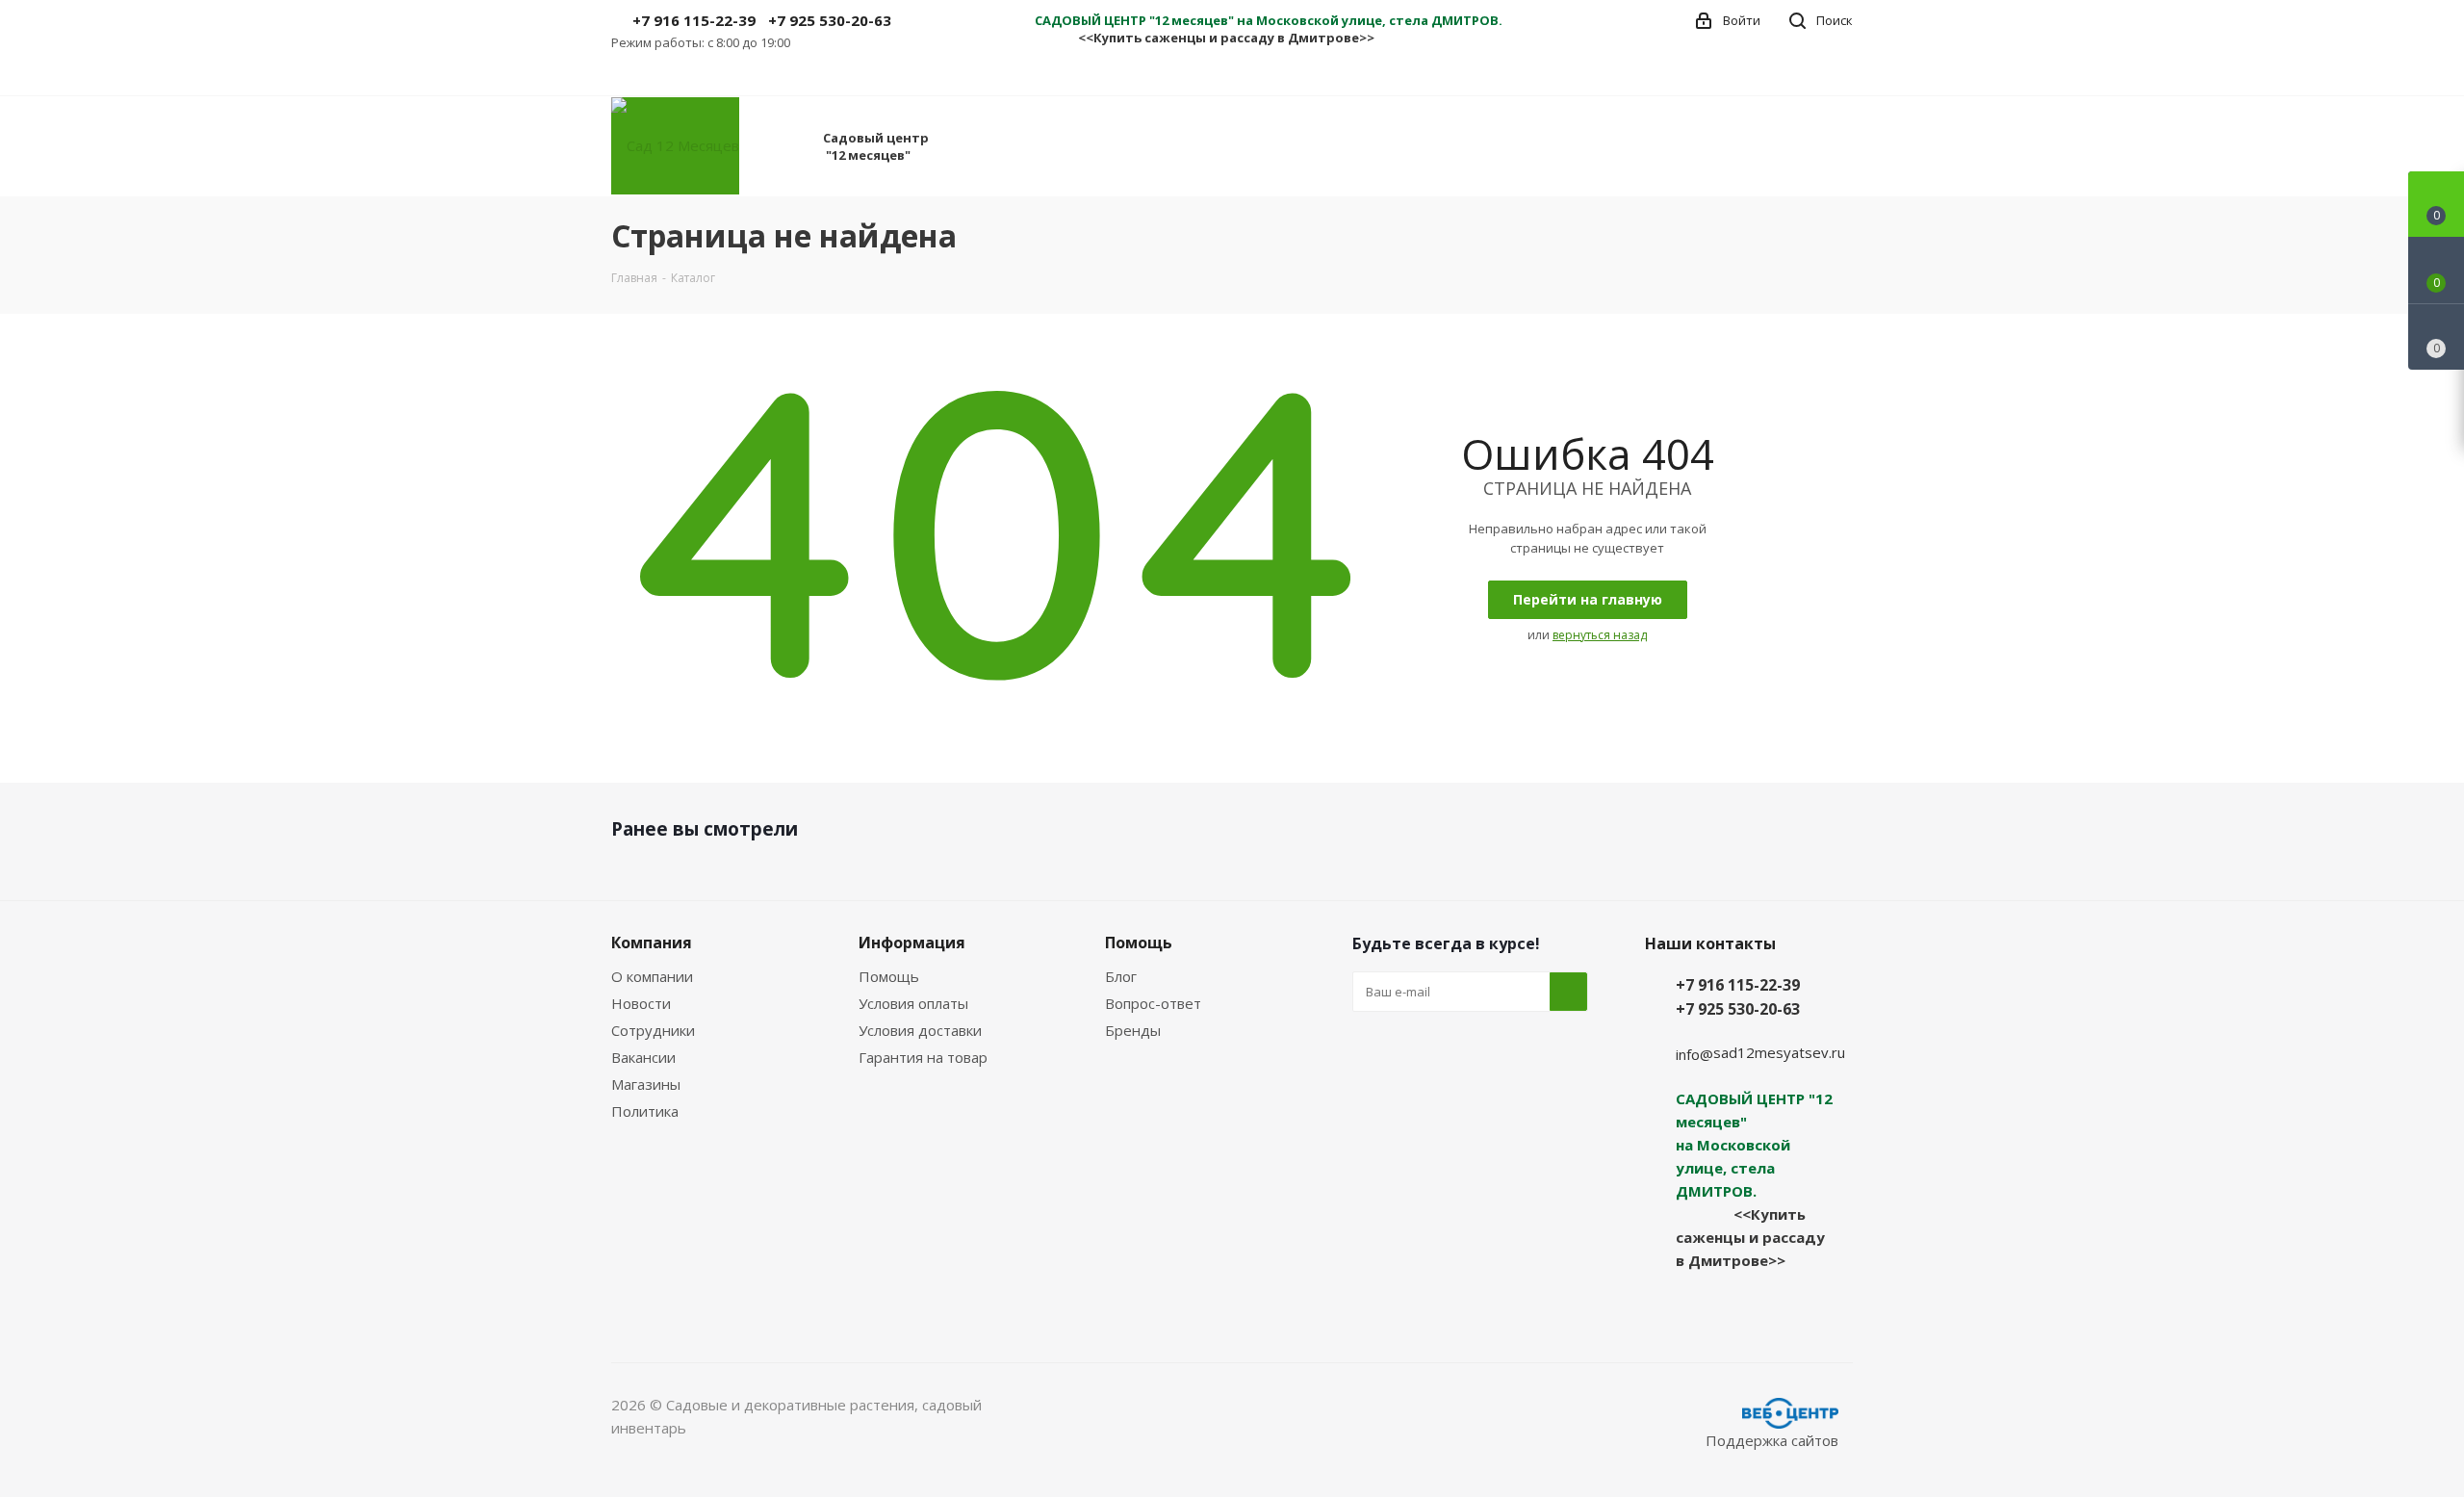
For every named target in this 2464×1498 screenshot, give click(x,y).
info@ (1694, 1054)
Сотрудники (653, 1030)
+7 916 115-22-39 (694, 20)
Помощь (889, 976)
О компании (652, 976)
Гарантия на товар (923, 1057)
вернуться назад (1600, 635)
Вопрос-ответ (1153, 1003)
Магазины (646, 1084)
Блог (1121, 976)
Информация (912, 943)
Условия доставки (920, 1030)
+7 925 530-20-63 (830, 20)
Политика (645, 1111)
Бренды (1133, 1030)
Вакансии (643, 1057)
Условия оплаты (913, 1003)
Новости (641, 1003)
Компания (652, 943)
